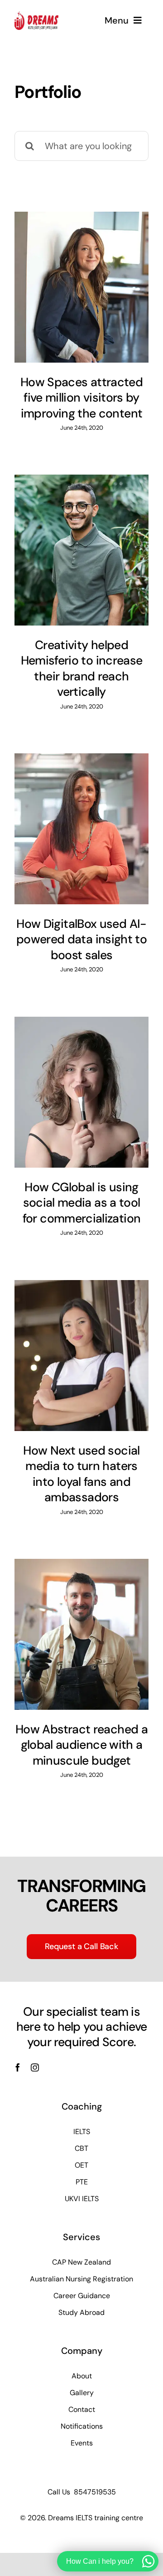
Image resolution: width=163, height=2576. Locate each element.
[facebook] (18, 2067)
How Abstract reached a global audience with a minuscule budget (81, 1745)
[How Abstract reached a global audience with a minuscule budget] (81, 1634)
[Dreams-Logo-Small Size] (36, 16)
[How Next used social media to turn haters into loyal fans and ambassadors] (81, 1355)
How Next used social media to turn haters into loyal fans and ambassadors (81, 1474)
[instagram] (35, 2067)
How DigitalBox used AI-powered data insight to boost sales (81, 939)
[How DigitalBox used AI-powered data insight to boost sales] (81, 829)
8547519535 (95, 2492)
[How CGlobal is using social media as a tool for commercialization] (81, 1092)
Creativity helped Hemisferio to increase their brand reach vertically (82, 669)
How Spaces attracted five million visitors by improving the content (81, 398)
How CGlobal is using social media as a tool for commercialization (82, 1203)
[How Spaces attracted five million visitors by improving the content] (81, 287)
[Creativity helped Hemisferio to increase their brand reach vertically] (81, 550)
